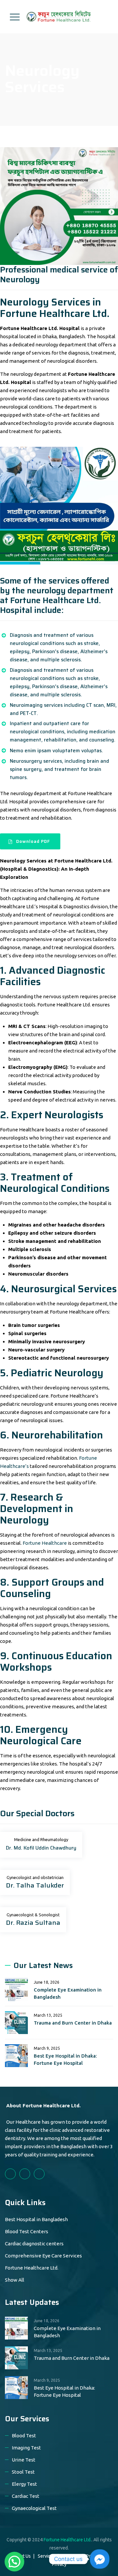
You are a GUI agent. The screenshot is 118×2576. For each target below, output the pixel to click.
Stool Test (23, 2472)
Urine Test (24, 2460)
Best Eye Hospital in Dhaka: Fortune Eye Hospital (65, 2059)
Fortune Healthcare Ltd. (32, 2268)
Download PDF (33, 841)
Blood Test (24, 2436)
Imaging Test (26, 2448)
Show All (15, 2280)
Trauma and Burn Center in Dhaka (73, 2023)
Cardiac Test (26, 2496)
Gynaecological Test (34, 2508)
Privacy (59, 2564)
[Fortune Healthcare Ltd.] (58, 17)
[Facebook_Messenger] (100, 2559)
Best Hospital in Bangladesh (36, 2219)
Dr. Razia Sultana (33, 1923)
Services (46, 2556)
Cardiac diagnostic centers (34, 2244)
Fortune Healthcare (45, 1543)
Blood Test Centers (27, 2231)
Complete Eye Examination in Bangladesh (68, 1993)
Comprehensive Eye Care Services (43, 2256)
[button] (14, 2562)
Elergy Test (24, 2484)
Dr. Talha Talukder (35, 1885)
